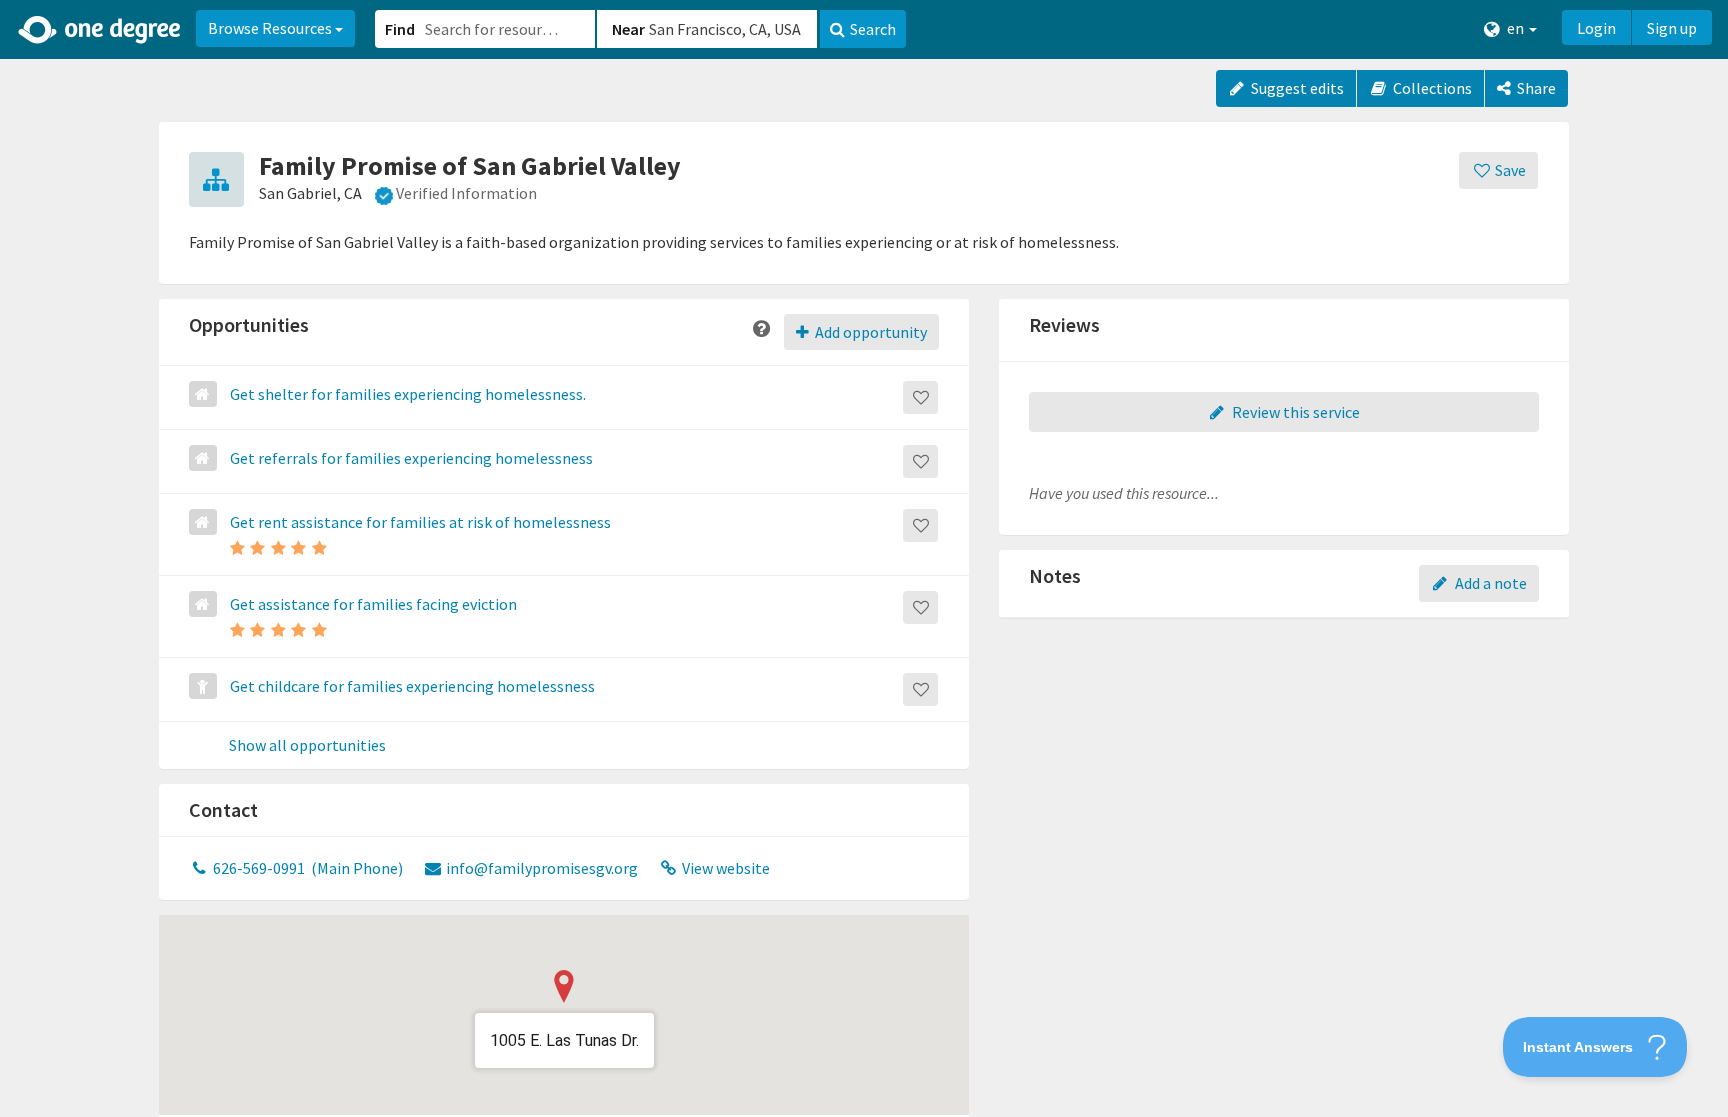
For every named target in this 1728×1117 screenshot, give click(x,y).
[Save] (920, 397)
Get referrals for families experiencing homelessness (411, 458)
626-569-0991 (306, 868)
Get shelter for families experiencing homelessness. (408, 394)
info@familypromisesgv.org (540, 868)
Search (873, 29)
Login (1596, 28)
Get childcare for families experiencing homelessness (412, 686)
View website (724, 868)
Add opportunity (869, 332)
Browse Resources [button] (271, 28)
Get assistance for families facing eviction (373, 604)
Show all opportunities (307, 746)
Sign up (1672, 28)
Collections (1431, 88)
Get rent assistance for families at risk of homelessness (420, 522)
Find (400, 29)
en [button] (1515, 28)
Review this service (1294, 412)
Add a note (1489, 583)
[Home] (100, 30)
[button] (864, 558)
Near (628, 29)
